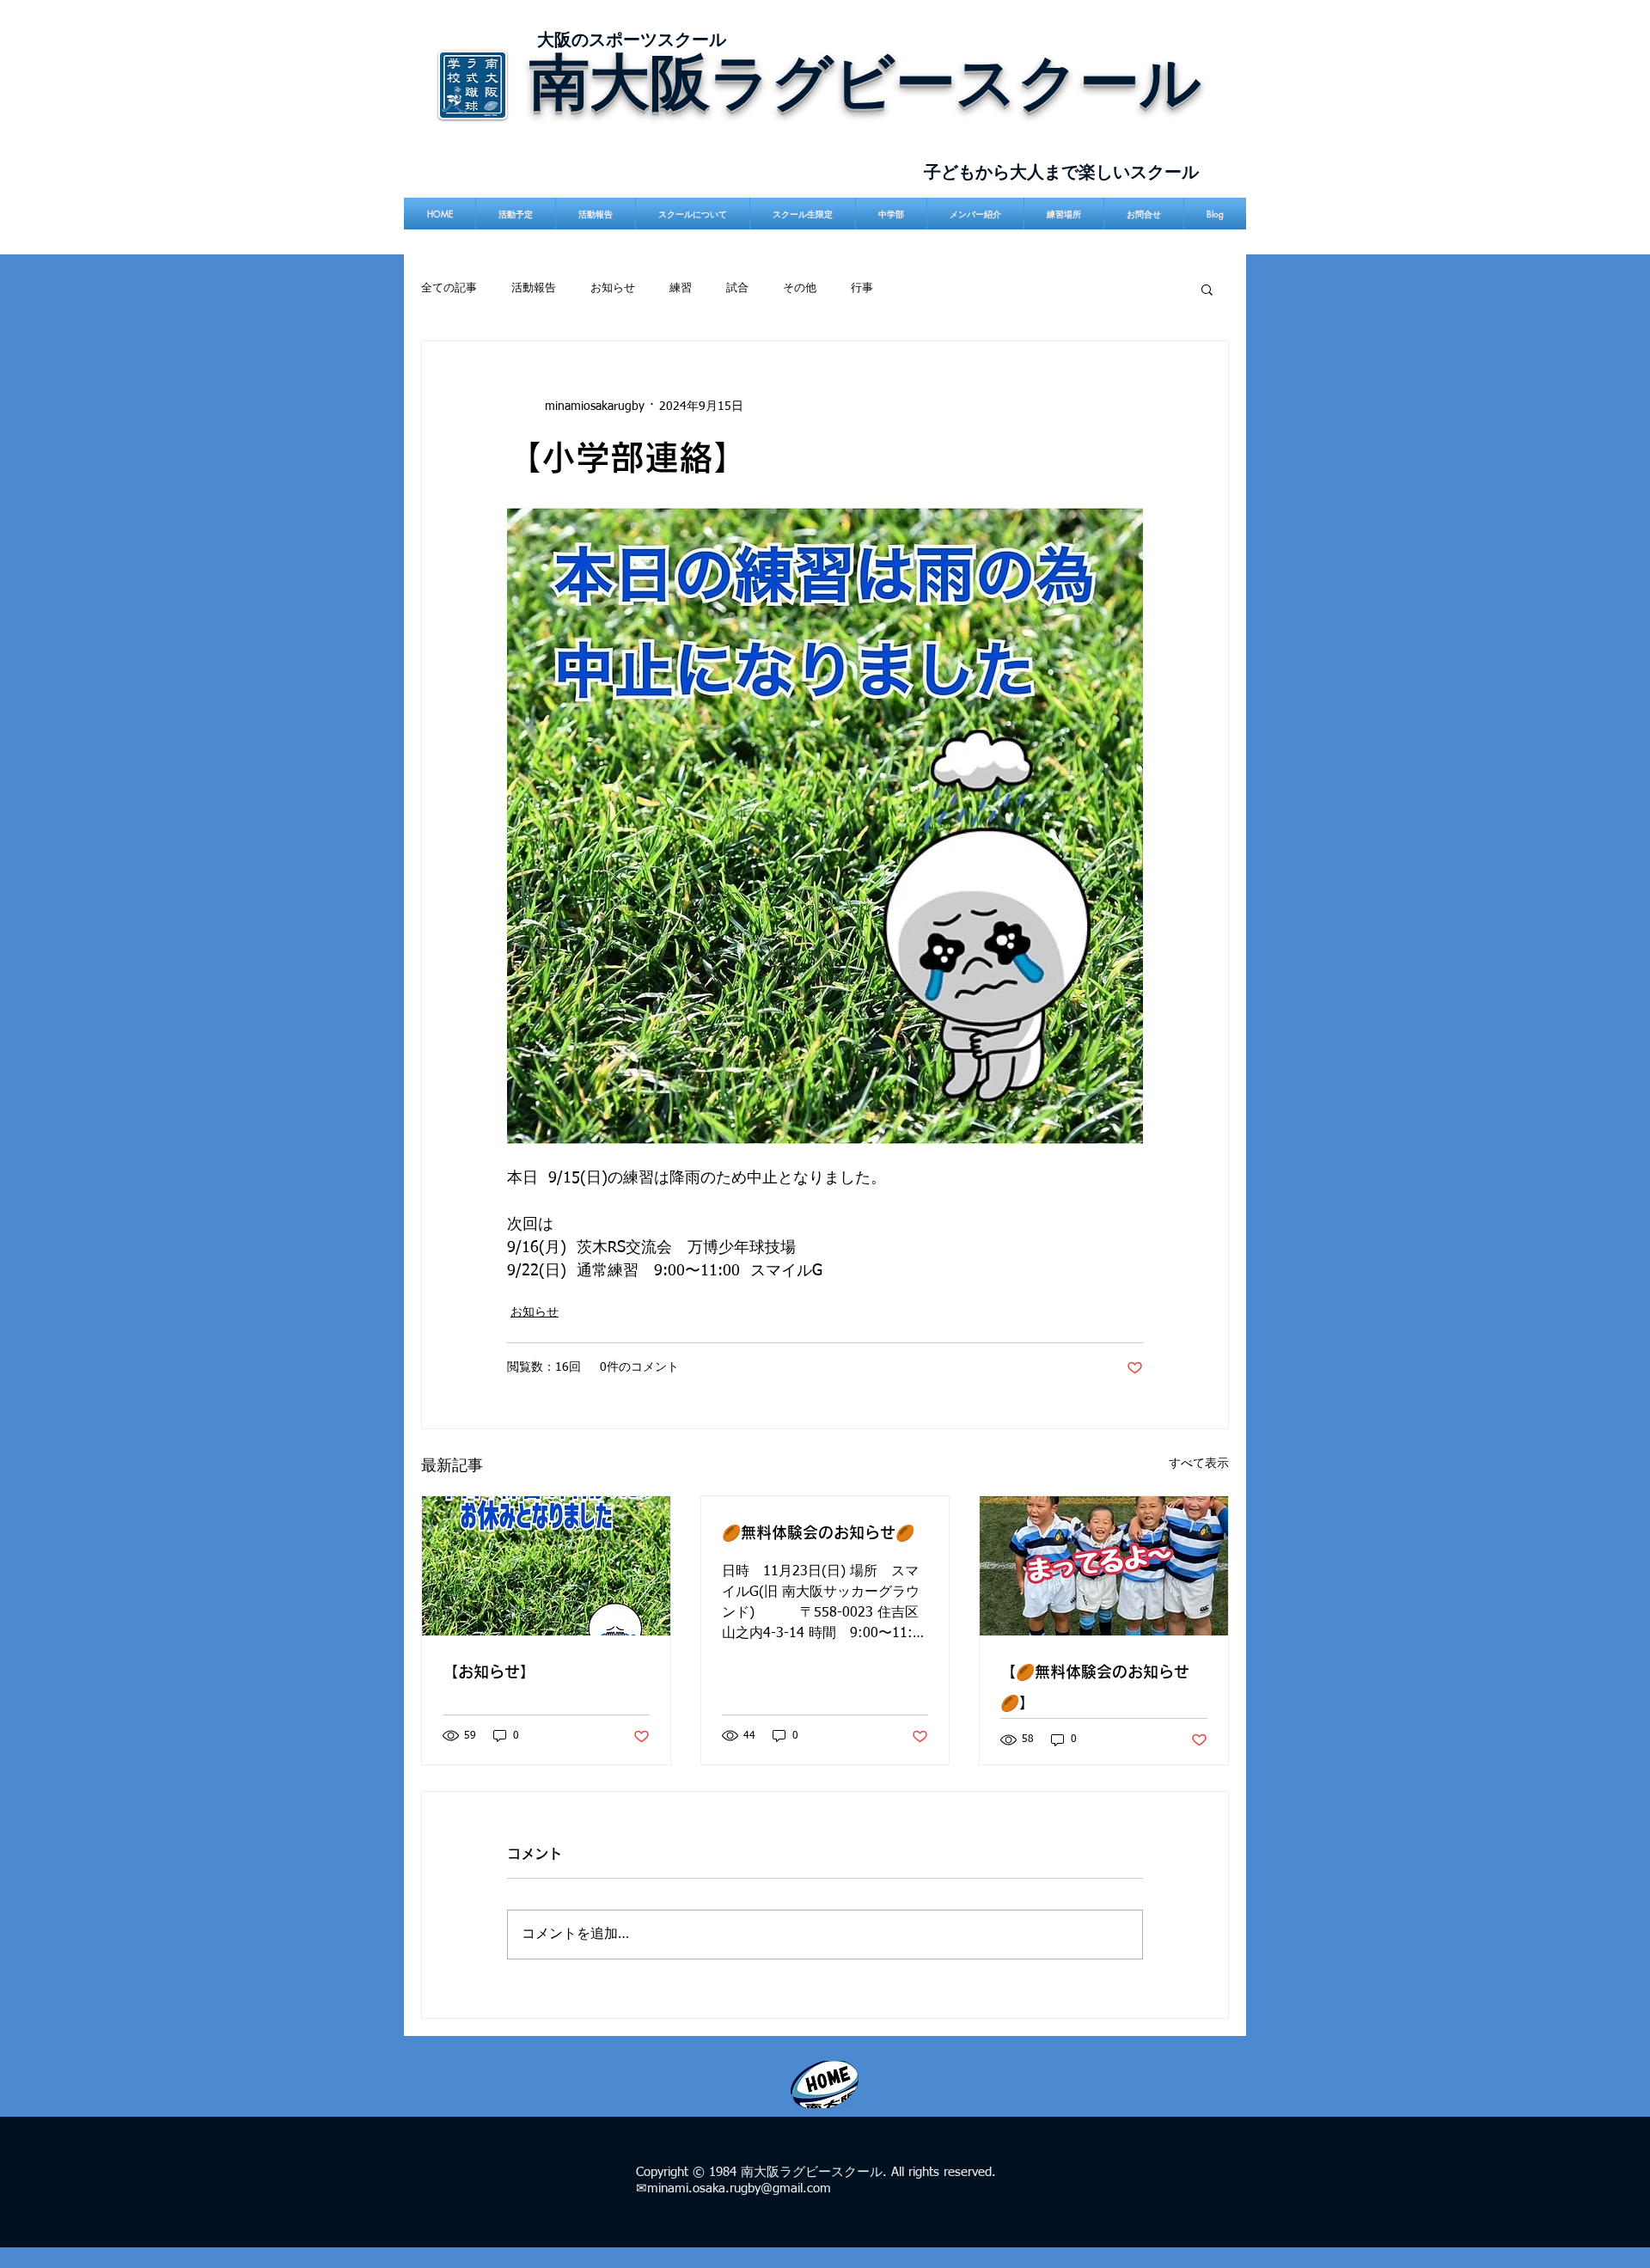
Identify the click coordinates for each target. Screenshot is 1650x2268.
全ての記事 (449, 288)
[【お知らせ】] (546, 1566)
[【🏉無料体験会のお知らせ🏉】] (1104, 1566)
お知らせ (613, 288)
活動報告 (534, 288)
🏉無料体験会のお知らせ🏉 (818, 1532)
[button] (1207, 289)
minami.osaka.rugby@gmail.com (739, 2189)
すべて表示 (1199, 1464)
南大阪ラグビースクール (865, 80)
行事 (862, 288)
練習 (681, 288)
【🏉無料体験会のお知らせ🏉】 (1095, 1687)
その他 (800, 288)
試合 (737, 288)
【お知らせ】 (489, 1672)
